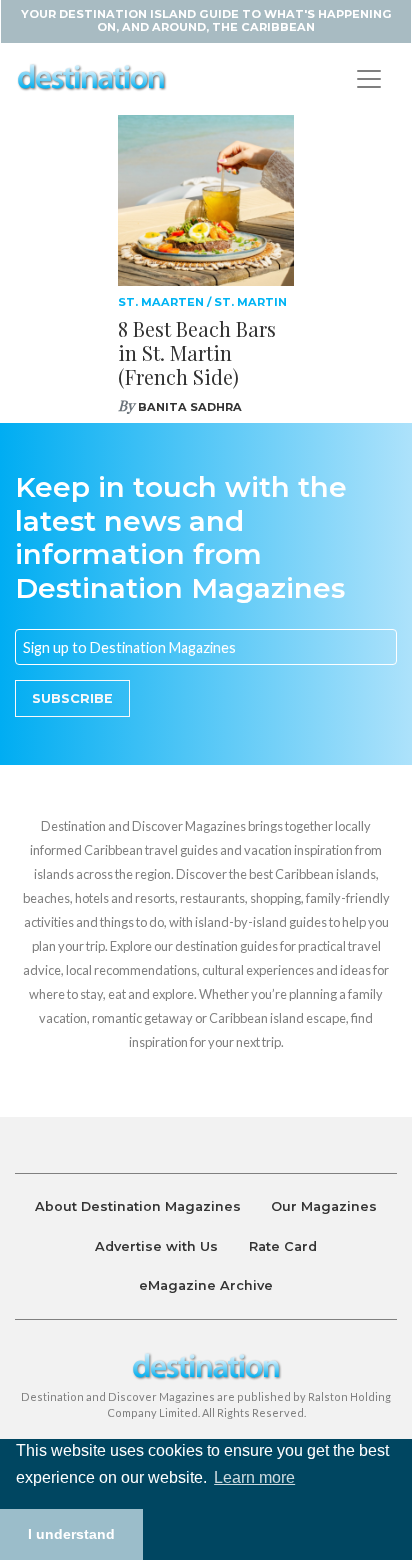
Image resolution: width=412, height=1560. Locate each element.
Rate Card (283, 1246)
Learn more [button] (254, 1477)
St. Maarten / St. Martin (202, 302)
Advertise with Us (156, 1246)
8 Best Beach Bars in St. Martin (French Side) (197, 352)
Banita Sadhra (190, 407)
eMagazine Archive (206, 1285)
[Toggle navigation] (369, 79)
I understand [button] (71, 1534)
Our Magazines (324, 1206)
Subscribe (72, 698)
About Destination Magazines (138, 1206)
